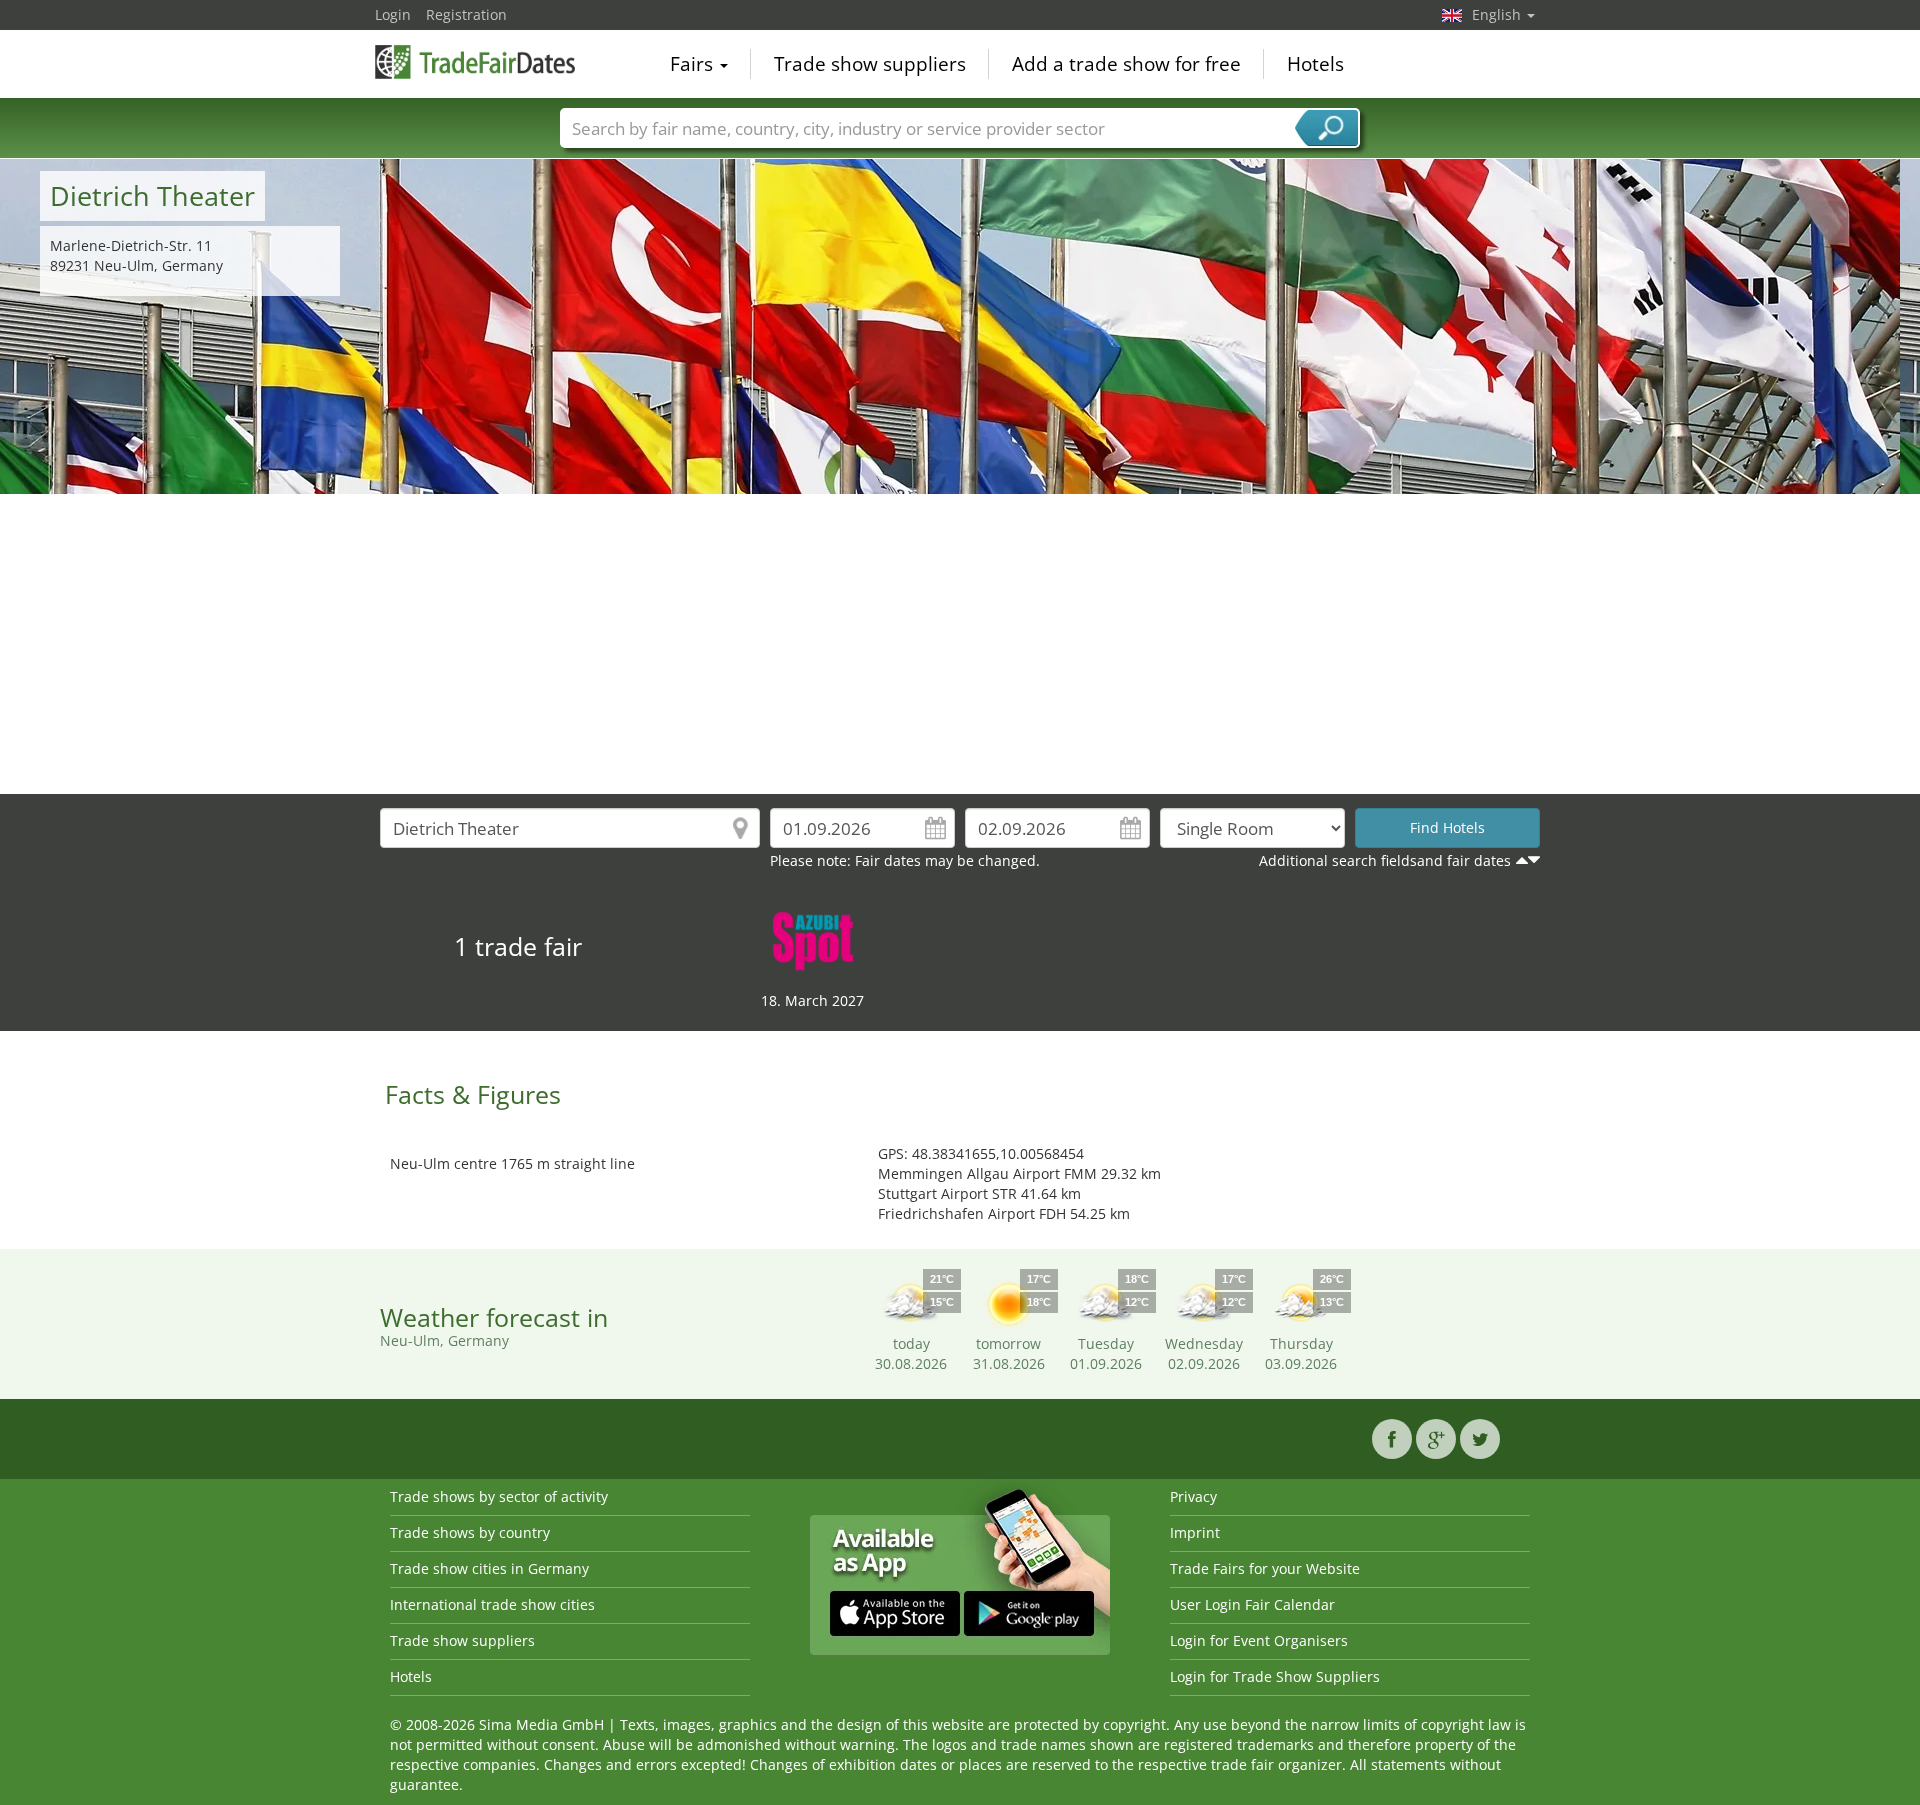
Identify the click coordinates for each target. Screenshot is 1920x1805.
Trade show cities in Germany (489, 1568)
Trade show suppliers (870, 64)
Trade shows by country (470, 1532)
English (1498, 14)
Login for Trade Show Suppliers (1275, 1676)
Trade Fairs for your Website (1265, 1568)
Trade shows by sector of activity (499, 1496)
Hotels (1315, 64)
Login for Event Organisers (1259, 1640)
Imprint (1195, 1532)
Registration (466, 14)
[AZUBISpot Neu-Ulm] (813, 939)
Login (393, 14)
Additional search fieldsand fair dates (1385, 860)
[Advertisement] (960, 644)
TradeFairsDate (475, 62)
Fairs (694, 64)
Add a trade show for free (1126, 64)
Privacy (1193, 1496)
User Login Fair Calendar (1252, 1604)
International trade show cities (492, 1604)
